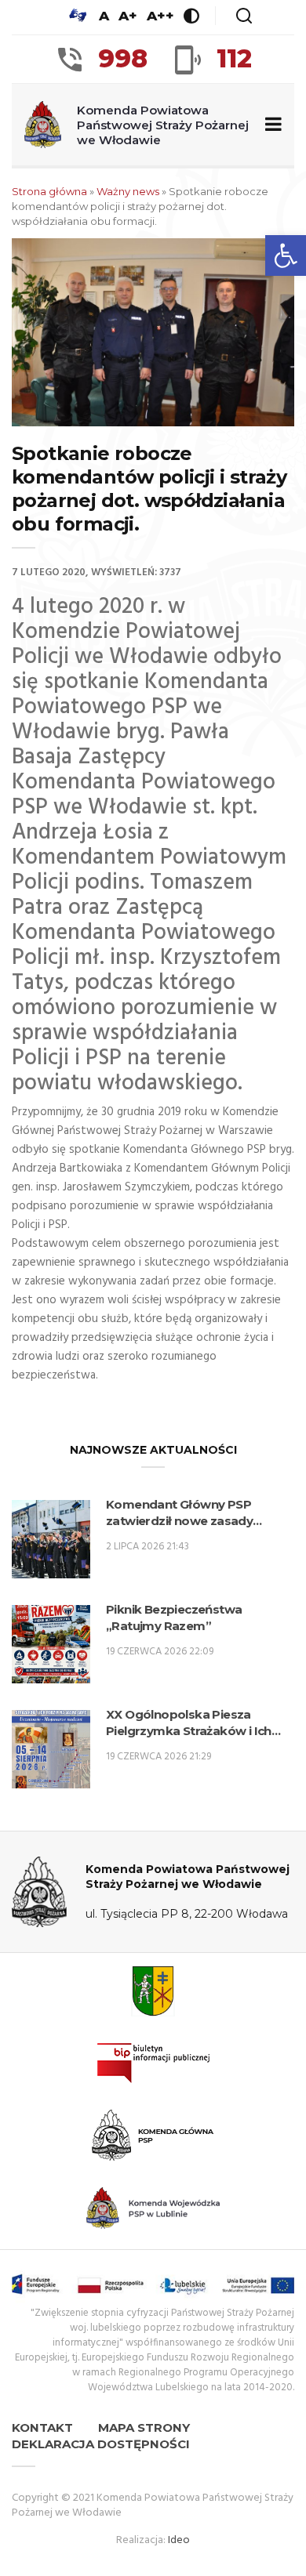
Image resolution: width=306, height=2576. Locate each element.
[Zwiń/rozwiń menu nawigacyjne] (270, 125)
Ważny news (128, 191)
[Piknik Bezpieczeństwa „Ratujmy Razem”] (51, 1644)
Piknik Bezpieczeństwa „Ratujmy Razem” (174, 1618)
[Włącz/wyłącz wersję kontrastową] (191, 16)
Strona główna (49, 191)
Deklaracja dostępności (101, 2444)
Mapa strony (144, 2427)
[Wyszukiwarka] (244, 16)
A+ (128, 16)
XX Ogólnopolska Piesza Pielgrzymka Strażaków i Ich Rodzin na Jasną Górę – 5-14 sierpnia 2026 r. (189, 1723)
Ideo (179, 2540)
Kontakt (42, 2427)
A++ (160, 16)
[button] (286, 255)
